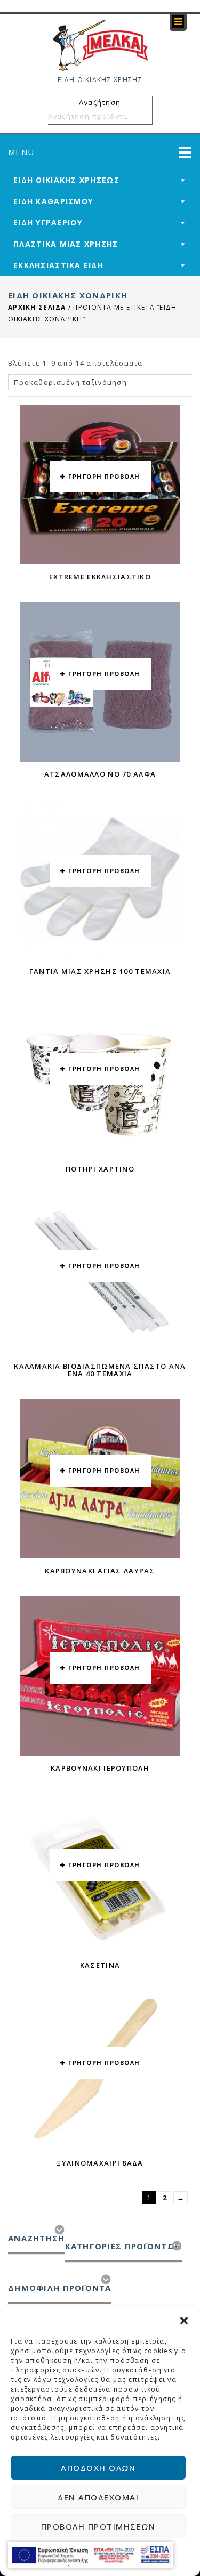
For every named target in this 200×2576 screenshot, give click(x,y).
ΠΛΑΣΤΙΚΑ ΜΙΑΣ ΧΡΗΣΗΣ (66, 244)
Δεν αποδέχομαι (98, 2497)
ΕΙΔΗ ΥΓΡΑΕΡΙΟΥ (48, 223)
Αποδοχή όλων (98, 2468)
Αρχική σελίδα (37, 307)
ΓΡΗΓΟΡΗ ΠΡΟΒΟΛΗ (104, 476)
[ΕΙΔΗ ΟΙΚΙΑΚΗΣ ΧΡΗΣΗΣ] (100, 45)
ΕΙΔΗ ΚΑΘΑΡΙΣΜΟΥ (53, 201)
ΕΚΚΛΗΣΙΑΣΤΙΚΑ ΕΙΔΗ (58, 265)
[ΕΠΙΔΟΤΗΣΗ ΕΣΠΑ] (91, 2555)
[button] (184, 2321)
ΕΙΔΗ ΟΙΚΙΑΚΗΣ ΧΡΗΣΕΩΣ (66, 180)
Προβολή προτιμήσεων (98, 2526)
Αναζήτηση (142, 116)
